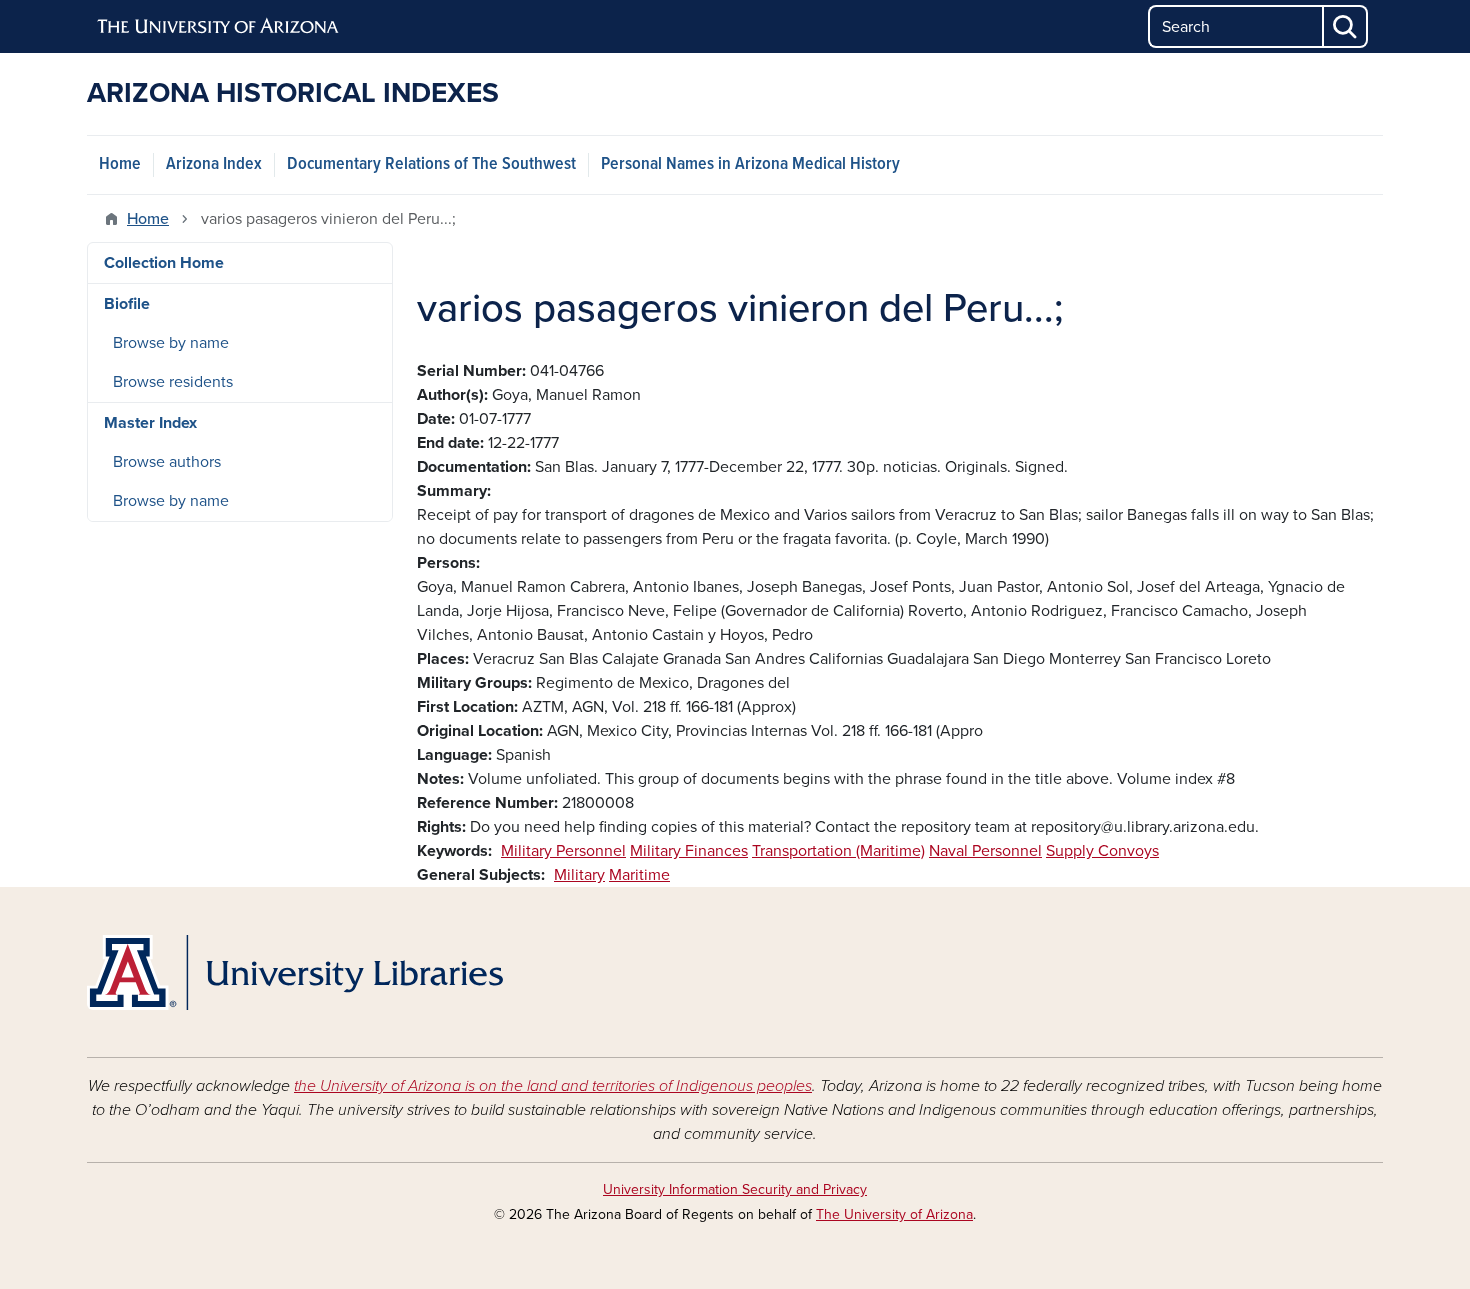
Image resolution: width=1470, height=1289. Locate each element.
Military (579, 875)
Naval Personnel (985, 851)
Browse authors (167, 462)
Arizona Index (214, 164)
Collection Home (164, 263)
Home (120, 164)
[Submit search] (1346, 26)
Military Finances (689, 851)
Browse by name (171, 343)
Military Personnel (563, 851)
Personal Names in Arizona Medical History (750, 164)
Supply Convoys (1102, 851)
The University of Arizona (894, 1214)
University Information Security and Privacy (735, 1189)
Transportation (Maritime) (838, 851)
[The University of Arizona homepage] (219, 27)
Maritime (639, 875)
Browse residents (173, 382)
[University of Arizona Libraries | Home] (295, 972)
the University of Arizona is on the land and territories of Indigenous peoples (553, 1086)
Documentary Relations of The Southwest (431, 164)
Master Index (150, 423)
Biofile (127, 304)
